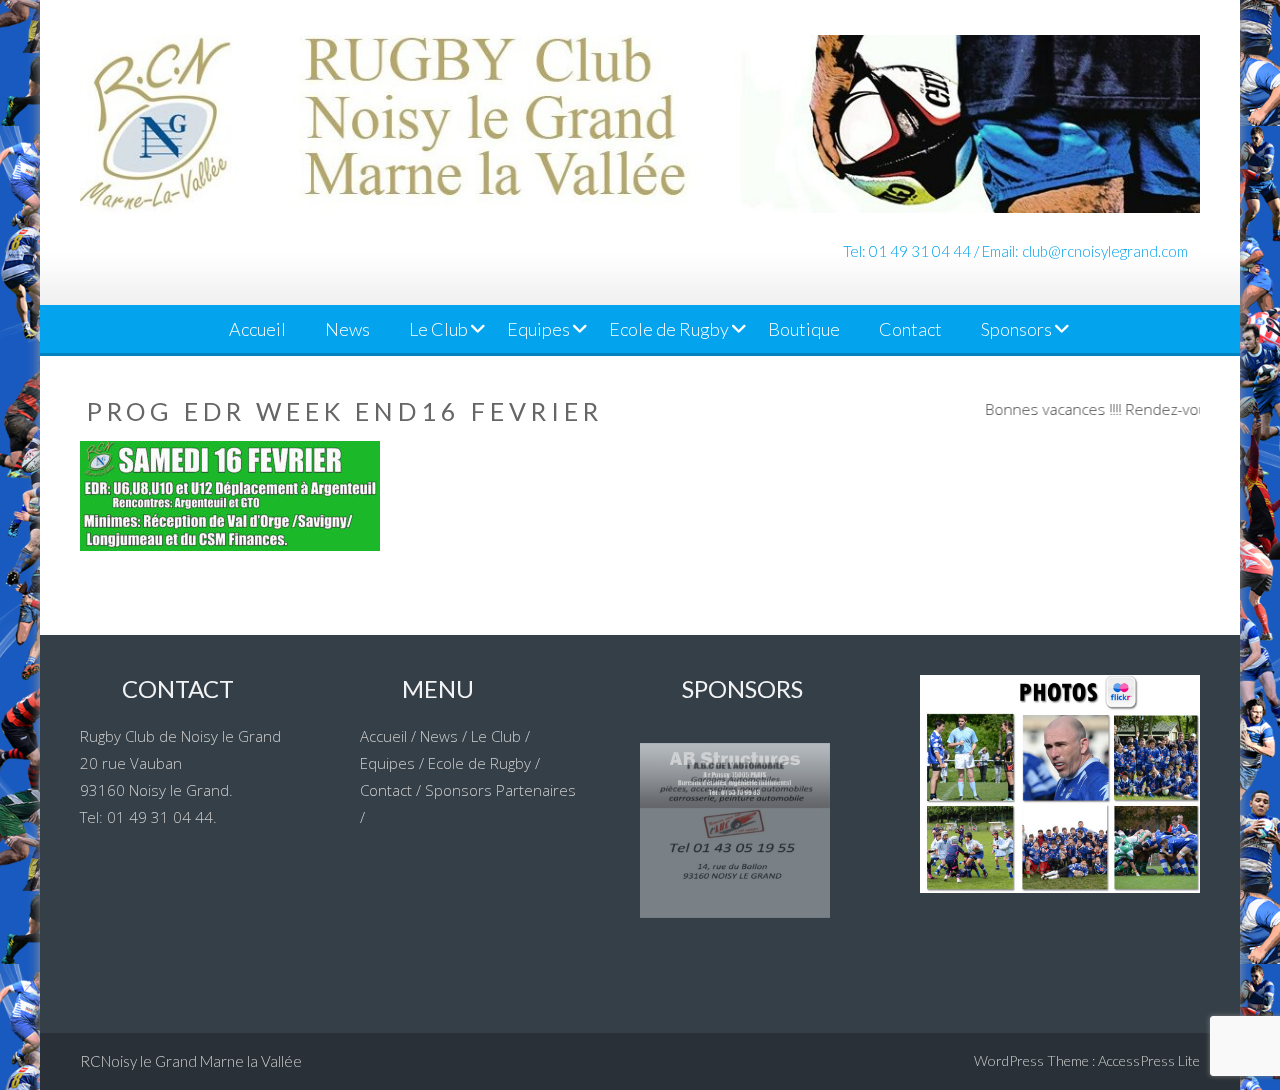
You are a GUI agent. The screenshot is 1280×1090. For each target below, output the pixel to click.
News (347, 329)
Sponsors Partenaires (500, 790)
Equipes (538, 329)
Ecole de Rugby (669, 329)
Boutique (804, 329)
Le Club (438, 329)
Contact (910, 329)
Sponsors (1016, 329)
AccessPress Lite (1149, 1060)
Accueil (257, 329)
